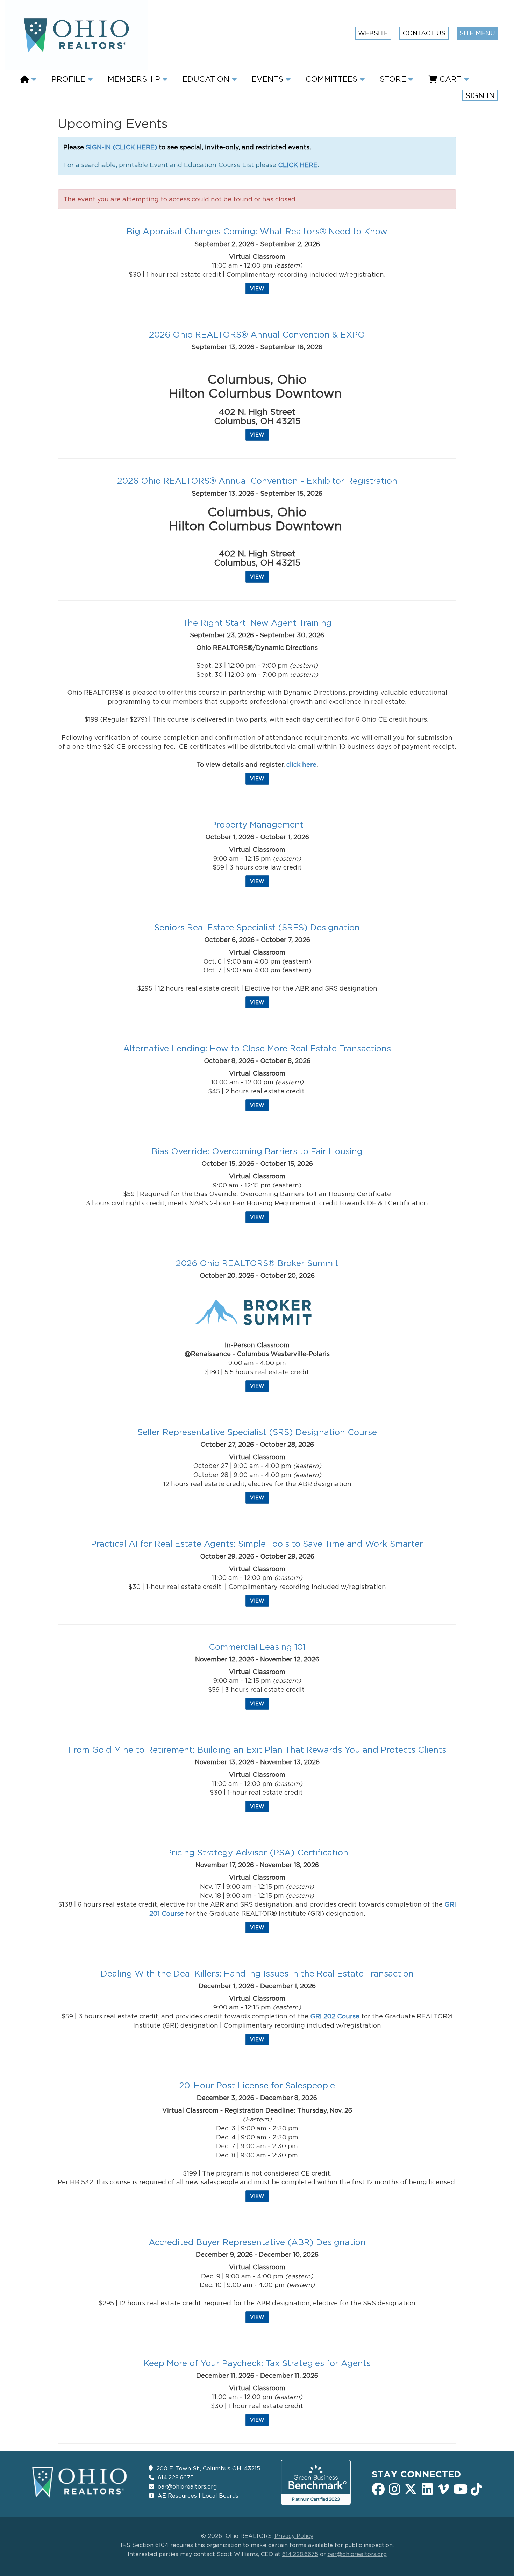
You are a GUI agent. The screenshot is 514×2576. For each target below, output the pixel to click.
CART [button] (451, 79)
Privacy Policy (294, 2536)
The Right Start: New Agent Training (257, 623)
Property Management (257, 824)
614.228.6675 (176, 2477)
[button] (30, 79)
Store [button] (394, 79)
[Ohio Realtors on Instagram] (395, 2488)
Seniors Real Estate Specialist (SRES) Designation (257, 927)
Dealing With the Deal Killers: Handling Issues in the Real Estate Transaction (257, 1973)
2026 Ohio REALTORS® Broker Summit (257, 1263)
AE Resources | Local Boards (198, 2496)
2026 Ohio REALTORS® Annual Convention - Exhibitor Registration (257, 481)
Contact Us (424, 33)
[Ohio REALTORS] (80, 2482)
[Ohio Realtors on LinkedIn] (427, 2488)
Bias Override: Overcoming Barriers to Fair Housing (257, 1151)
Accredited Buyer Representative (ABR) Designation (257, 2242)
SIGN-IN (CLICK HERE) (121, 147)
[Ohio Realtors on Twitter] (411, 2488)
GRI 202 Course (335, 2016)
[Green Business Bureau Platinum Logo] (316, 2482)
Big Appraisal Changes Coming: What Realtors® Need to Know (257, 231)
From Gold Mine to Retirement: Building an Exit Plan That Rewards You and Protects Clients (257, 1750)
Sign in (480, 95)
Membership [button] (135, 79)
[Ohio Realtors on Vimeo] (444, 2488)
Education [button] (207, 79)
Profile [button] (70, 79)
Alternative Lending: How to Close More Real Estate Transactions (257, 1048)
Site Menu (477, 33)
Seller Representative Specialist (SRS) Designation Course (257, 1432)
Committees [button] (333, 79)
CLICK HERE (298, 165)
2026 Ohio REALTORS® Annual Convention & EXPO (257, 334)
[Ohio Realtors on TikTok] (476, 2488)
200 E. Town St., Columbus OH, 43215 (208, 2468)
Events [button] (269, 79)
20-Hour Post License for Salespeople (257, 2085)
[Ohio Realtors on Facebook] (378, 2488)
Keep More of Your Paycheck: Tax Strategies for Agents (257, 2363)
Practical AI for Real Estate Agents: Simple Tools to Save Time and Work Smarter (257, 1544)
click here (301, 764)
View (257, 288)
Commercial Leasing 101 (257, 1647)
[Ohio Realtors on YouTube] (460, 2488)
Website (373, 33)
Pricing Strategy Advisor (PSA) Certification (257, 1852)
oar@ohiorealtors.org (187, 2486)
